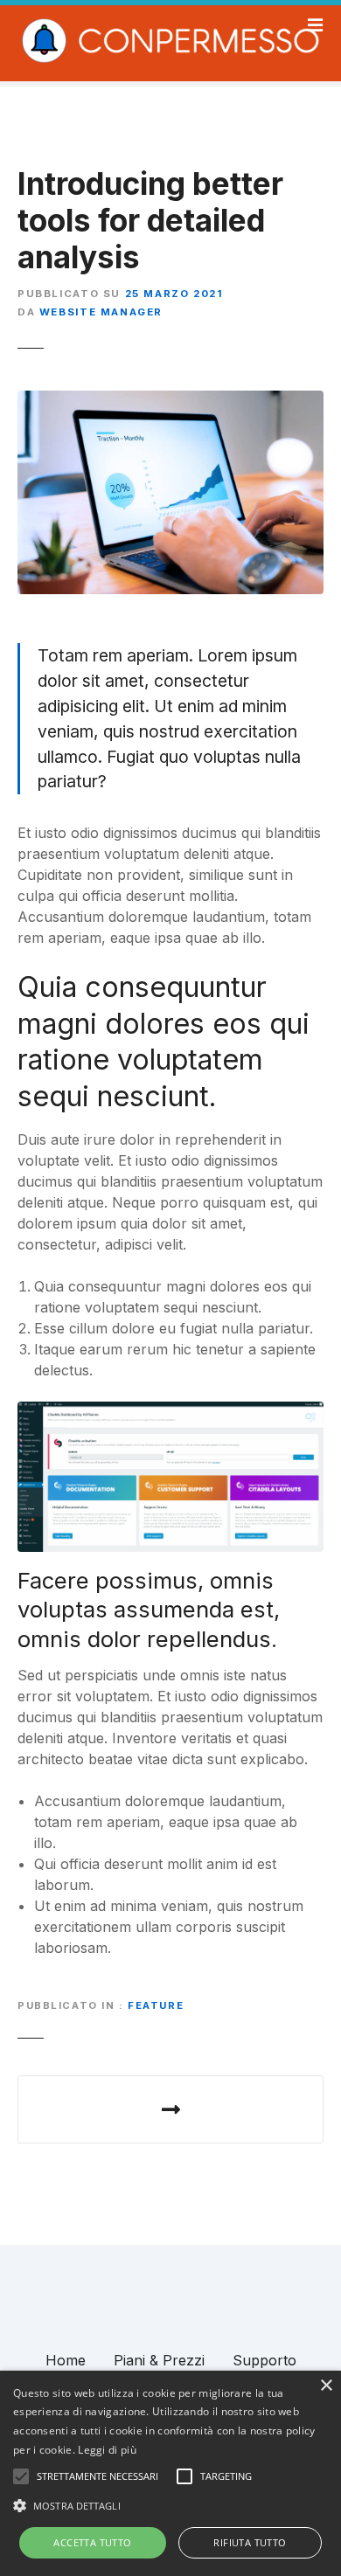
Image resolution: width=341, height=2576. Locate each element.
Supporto (264, 2360)
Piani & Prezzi (159, 2360)
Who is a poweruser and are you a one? (170, 2109)
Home (66, 2360)
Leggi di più (107, 2450)
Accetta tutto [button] (92, 2542)
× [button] (326, 2386)
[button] (170, 2505)
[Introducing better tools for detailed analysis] (170, 401)
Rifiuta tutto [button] (250, 2542)
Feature (156, 2005)
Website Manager (101, 312)
